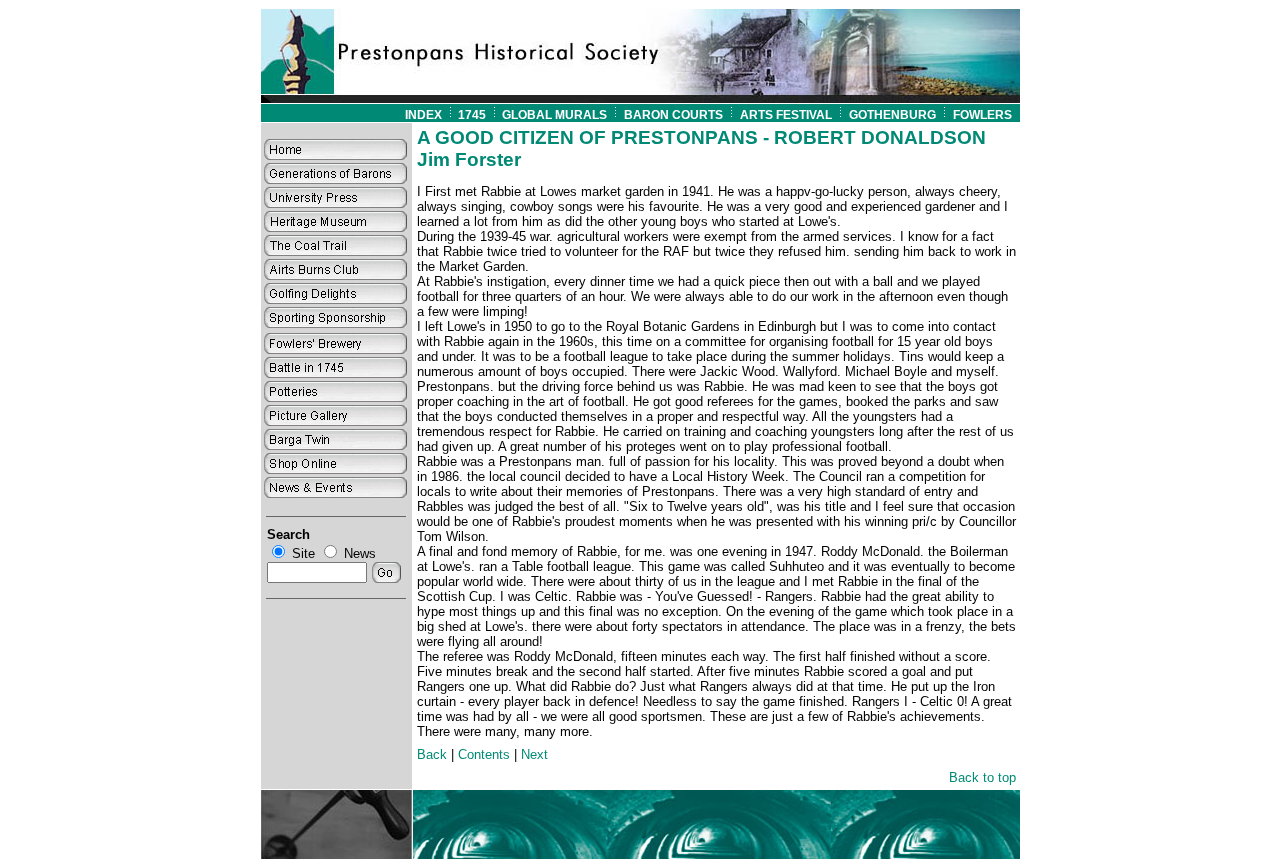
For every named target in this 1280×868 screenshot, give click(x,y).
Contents (484, 754)
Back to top (982, 777)
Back (432, 754)
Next (534, 754)
